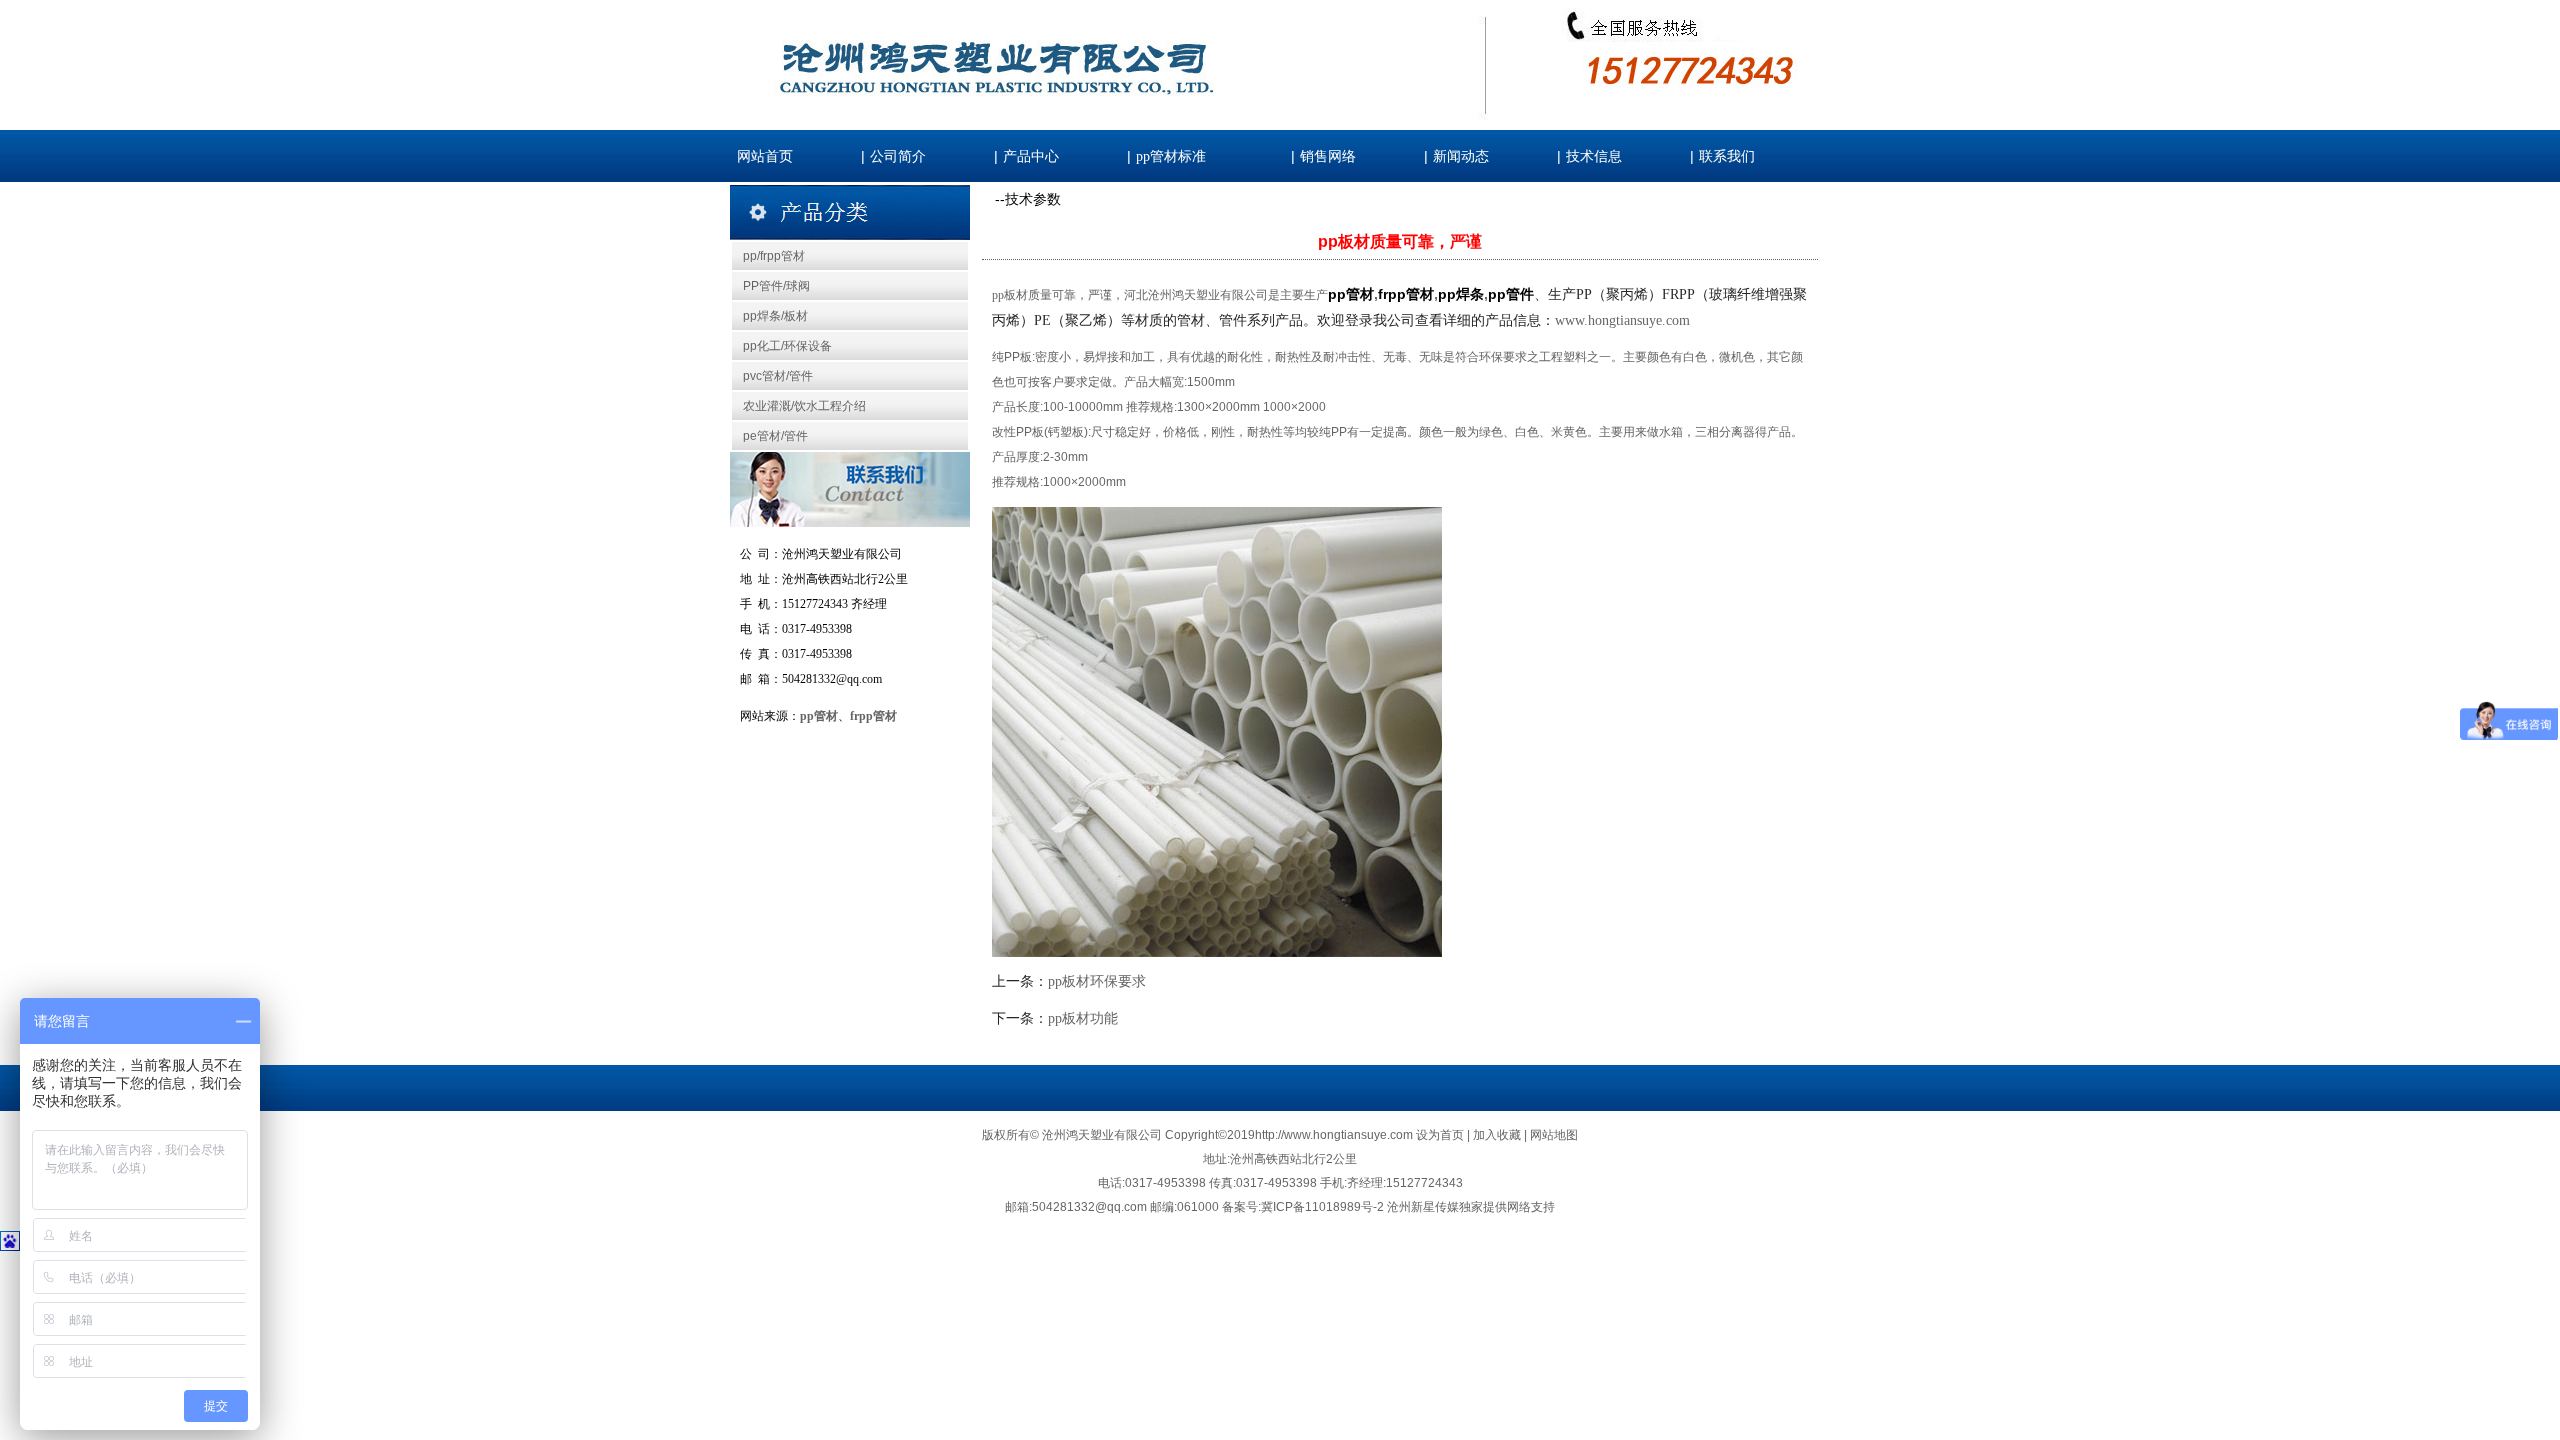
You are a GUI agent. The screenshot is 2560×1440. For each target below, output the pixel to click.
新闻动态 (1461, 156)
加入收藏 (1498, 1135)
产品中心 (1031, 156)
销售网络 (1328, 156)
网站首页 (765, 156)
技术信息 (1594, 156)
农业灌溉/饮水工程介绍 (804, 406)
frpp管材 (873, 716)
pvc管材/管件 (778, 376)
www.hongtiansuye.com (1622, 320)
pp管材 (819, 716)
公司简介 (898, 156)
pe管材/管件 (775, 436)
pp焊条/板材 (775, 316)
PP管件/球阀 (776, 286)
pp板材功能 (1083, 1018)
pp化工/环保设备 (787, 346)
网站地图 (1554, 1135)
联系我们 (1727, 156)
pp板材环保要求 (1097, 981)
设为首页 (1441, 1135)
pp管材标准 (1171, 156)
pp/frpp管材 (774, 256)
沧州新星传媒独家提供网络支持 (1471, 1207)
